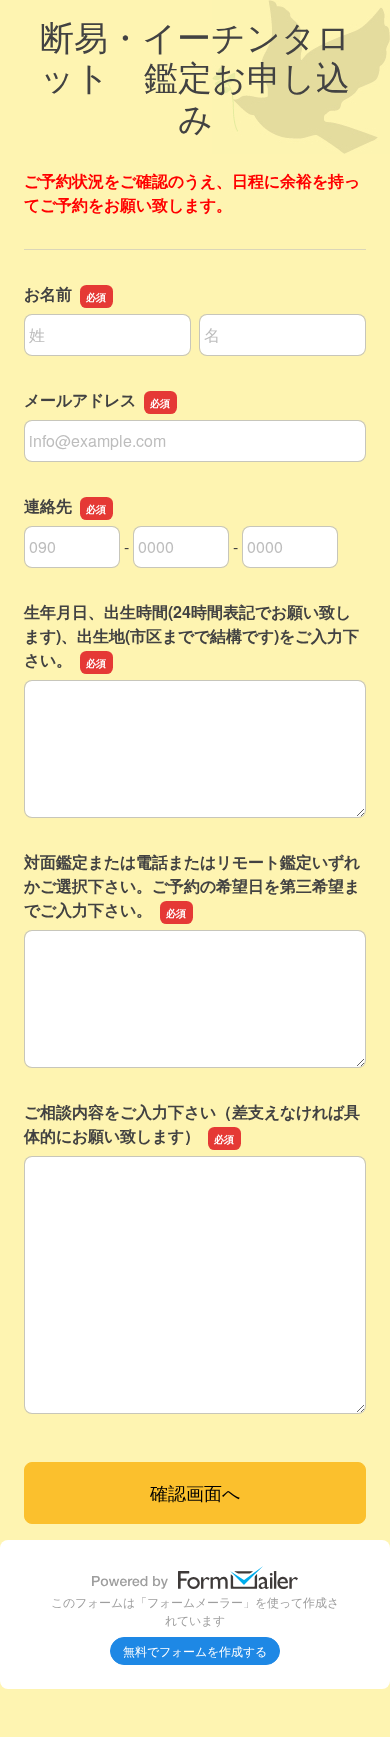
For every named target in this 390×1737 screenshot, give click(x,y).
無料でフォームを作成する (195, 1650)
